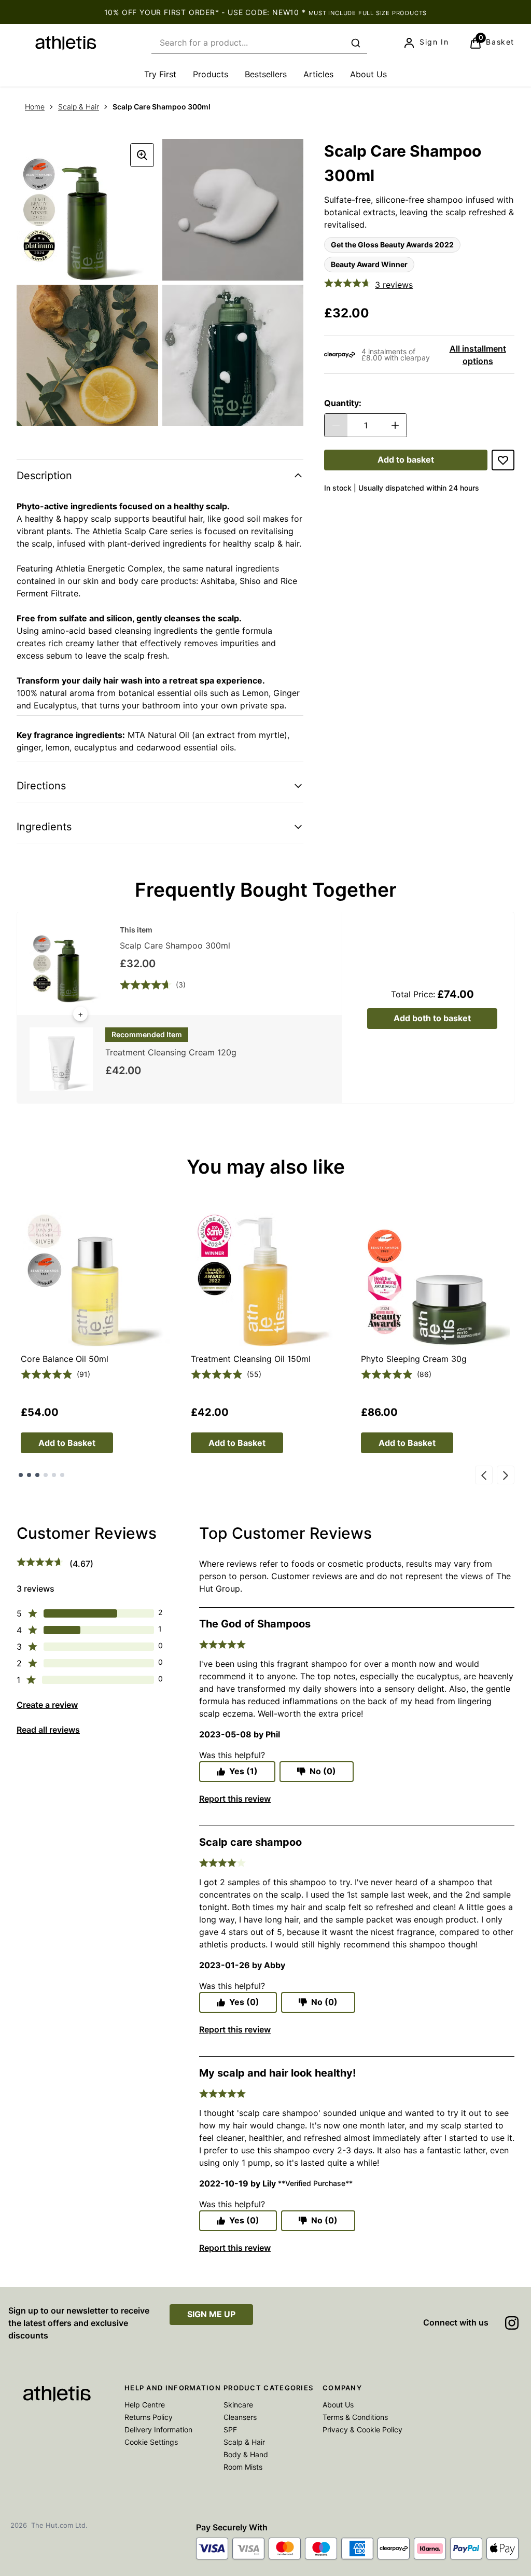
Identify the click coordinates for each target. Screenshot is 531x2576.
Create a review (47, 1705)
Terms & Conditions (355, 2417)
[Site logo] (66, 43)
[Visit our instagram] (512, 2323)
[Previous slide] (484, 1475)
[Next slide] (506, 1475)
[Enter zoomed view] (142, 155)
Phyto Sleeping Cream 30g (414, 1359)
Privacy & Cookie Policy (362, 2429)
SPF (230, 2429)
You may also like (266, 1167)
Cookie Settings (151, 2442)
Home (35, 107)
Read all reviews (48, 1730)
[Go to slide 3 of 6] (37, 1475)
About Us (338, 2405)
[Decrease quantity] (336, 425)
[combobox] (259, 43)
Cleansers (240, 2417)
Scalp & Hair (79, 107)
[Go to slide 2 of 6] (29, 1475)
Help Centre (145, 2405)
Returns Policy (149, 2417)
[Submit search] (356, 43)
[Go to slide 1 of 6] (21, 1475)
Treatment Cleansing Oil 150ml (251, 1359)
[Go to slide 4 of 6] (46, 1475)
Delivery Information (158, 2429)
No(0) (323, 1771)
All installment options (478, 355)
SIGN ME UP (211, 2314)
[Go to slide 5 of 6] (54, 1475)
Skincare (238, 2405)
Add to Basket (67, 1443)
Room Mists (243, 2467)
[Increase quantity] (395, 425)
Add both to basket (432, 1018)
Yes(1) (243, 1771)
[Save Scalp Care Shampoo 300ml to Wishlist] (503, 460)
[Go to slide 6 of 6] (62, 1475)
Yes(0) (244, 2002)
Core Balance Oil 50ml (65, 1359)
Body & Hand (246, 2454)
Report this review (235, 1799)
